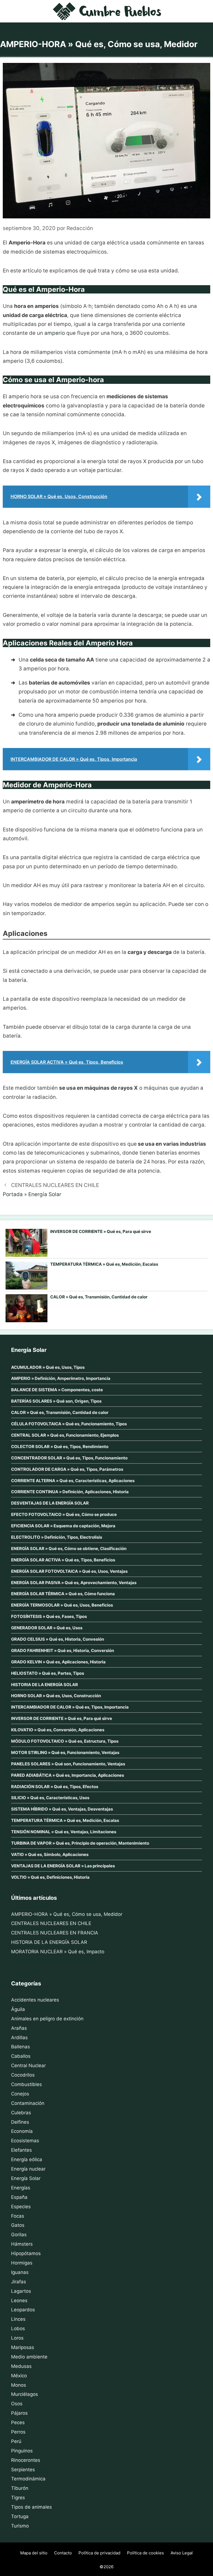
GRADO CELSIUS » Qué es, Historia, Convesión (58, 1639)
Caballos (21, 2056)
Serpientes (23, 2470)
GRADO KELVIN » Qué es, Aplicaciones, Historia (58, 1662)
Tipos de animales (31, 2507)
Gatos (18, 2225)
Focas (18, 2216)
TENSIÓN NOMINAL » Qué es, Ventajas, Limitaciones (64, 1832)
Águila (18, 2009)
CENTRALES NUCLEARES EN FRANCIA (55, 1933)
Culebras (21, 2113)
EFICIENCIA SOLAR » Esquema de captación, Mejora (63, 1526)
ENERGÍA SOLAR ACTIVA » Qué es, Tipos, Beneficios (63, 1560)
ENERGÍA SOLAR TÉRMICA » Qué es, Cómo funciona (63, 1594)
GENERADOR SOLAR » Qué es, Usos (47, 1628)
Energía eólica (27, 2159)
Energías (21, 2188)
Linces (18, 2319)
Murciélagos (25, 2394)
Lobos (18, 2329)
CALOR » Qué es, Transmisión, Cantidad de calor (99, 1297)
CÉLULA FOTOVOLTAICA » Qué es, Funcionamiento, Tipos (69, 1424)
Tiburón (20, 2488)
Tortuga (20, 2516)
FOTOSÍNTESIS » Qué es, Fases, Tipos (49, 1616)
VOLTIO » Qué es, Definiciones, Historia (50, 1877)
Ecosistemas (25, 2141)
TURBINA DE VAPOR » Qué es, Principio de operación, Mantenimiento (80, 1843)
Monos (19, 2385)
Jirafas (19, 2282)
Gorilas (19, 2235)
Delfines (20, 2122)
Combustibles (26, 2084)
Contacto (63, 2553)
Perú (16, 2441)
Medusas (21, 2366)
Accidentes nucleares (35, 2000)
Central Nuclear (28, 2066)
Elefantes (21, 2150)
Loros (17, 2338)
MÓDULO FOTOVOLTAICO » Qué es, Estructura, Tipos (65, 1741)
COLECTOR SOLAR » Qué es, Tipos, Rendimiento (60, 1447)
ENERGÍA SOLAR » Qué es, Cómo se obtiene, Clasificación (69, 1549)
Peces (18, 2422)
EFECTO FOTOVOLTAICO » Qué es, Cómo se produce (64, 1514)
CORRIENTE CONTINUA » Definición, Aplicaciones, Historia (70, 1492)
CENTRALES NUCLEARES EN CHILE (55, 1185)
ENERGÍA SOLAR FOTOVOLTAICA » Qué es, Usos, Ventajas (69, 1571)
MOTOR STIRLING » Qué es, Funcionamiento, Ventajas (65, 1752)
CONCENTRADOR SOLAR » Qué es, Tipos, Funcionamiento (69, 1458)
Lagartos (21, 2291)
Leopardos (23, 2310)
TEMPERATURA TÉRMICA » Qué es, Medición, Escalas (104, 1264)
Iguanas (20, 2272)
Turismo (20, 2526)
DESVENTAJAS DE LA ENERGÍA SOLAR (50, 1503)
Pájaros (19, 2413)
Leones (19, 2301)
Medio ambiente (29, 2357)
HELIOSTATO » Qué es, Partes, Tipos (48, 1673)
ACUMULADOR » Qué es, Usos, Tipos (48, 1367)
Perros (18, 2432)
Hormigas (22, 2263)
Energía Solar (45, 1194)
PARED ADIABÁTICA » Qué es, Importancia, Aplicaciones (68, 1775)
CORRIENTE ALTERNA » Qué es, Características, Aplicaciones (73, 1481)
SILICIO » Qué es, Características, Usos (50, 1798)
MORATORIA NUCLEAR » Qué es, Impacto (58, 1952)
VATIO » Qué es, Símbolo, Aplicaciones (50, 1854)
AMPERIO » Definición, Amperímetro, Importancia (61, 1378)
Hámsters (22, 2244)
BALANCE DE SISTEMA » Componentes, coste (57, 1390)
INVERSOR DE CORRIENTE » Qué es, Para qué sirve (101, 1231)
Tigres (18, 2498)
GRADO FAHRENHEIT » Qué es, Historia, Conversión (63, 1650)
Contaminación (28, 2103)
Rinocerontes (26, 2460)
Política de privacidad (99, 2553)
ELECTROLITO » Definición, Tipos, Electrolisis (57, 1537)
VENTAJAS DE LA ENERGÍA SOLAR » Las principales (63, 1866)
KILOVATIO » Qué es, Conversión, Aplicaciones (58, 1730)
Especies (21, 2207)
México (19, 2376)
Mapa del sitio (34, 2553)
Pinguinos (22, 2451)
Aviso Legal (182, 2553)
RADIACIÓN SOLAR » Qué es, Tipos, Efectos (55, 1787)
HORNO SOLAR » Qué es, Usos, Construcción (56, 1696)
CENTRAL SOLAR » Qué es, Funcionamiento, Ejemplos (65, 1435)
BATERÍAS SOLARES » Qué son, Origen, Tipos (56, 1401)
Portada (13, 1194)
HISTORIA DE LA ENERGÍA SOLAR (45, 1685)
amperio (55, 333)
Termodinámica (28, 2479)
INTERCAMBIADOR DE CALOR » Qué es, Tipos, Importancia (70, 1707)
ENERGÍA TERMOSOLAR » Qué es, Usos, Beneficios (62, 1605)
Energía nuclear (28, 2169)
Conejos (20, 2094)
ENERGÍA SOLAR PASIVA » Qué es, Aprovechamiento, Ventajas (74, 1583)
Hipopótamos (26, 2253)
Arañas (19, 2028)
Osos (17, 2404)
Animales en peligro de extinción (47, 2019)
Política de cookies (145, 2553)
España (19, 2197)
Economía (22, 2131)
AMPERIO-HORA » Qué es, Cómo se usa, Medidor (67, 1914)
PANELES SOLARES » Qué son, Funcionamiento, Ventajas (68, 1764)
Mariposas (23, 2347)
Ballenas (21, 2047)
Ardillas (19, 2038)
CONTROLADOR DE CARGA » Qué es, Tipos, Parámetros (67, 1469)
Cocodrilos (23, 2075)
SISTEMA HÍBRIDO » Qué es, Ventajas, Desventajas (62, 1809)
